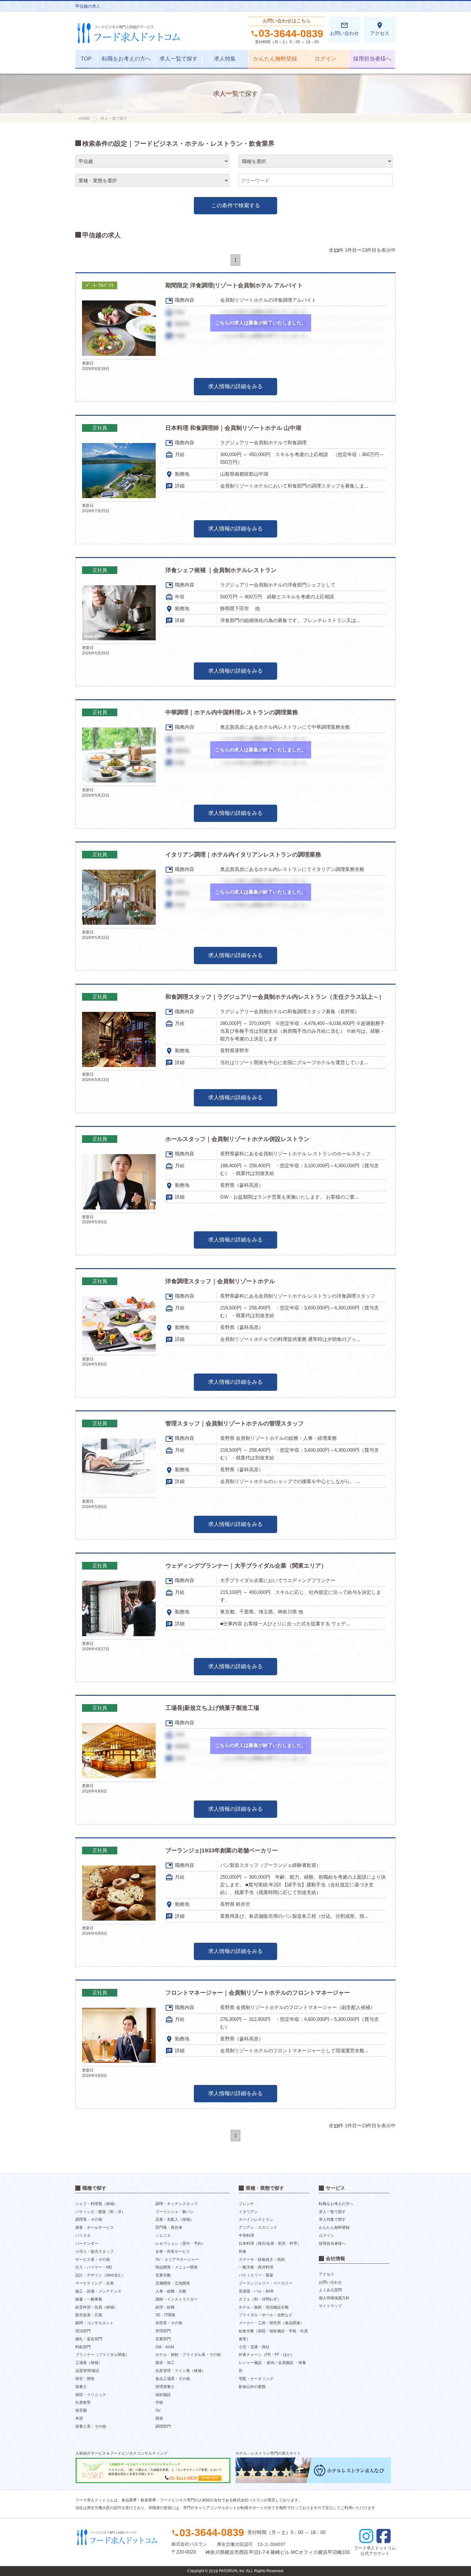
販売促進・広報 (89, 2315)
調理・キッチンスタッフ (177, 2204)
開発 (159, 2418)
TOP (86, 59)
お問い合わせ (344, 29)
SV (158, 2410)
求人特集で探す (332, 2219)
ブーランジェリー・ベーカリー (266, 2283)
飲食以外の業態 (252, 2387)
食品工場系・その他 (173, 2379)
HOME (84, 119)
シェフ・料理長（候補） (96, 2204)
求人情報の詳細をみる (235, 386)
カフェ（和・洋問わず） (260, 2299)
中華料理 (246, 2236)
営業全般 (163, 2275)
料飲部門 (83, 2347)
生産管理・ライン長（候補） (180, 2371)
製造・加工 (165, 2363)
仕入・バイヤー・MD (94, 2267)
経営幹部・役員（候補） (96, 2307)
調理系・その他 (89, 2219)
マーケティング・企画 (95, 2283)
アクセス (380, 29)
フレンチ (246, 2204)
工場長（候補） (89, 2363)
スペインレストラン (256, 2219)
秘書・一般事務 (89, 2299)
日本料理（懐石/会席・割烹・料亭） (270, 2244)
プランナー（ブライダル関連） (102, 2355)
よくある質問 (330, 2290)
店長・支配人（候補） (175, 2219)
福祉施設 (163, 2394)
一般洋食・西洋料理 (256, 2267)
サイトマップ (330, 2306)
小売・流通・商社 (254, 2347)
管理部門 (163, 2331)
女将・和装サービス (173, 2252)
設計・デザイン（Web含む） (100, 2275)
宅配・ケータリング (256, 2379)
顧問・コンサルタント (95, 2323)
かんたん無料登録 (275, 59)
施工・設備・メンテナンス (98, 2291)
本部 (79, 2418)
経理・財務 (165, 2307)
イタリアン (248, 2211)
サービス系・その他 (93, 2259)
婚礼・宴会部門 (89, 2339)
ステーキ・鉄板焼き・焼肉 (262, 2259)
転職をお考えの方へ (126, 59)
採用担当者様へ (372, 59)
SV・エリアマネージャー (177, 2259)
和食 (243, 2252)
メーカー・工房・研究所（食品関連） (271, 2323)
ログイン (326, 59)
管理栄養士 (165, 2387)
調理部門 (163, 2426)
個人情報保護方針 (334, 2298)
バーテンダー (87, 2244)
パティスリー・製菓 (256, 2275)
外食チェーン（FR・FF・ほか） (267, 2355)
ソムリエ (163, 2236)
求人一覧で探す (179, 59)
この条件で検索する (236, 205)
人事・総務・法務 (171, 2291)
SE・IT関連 (165, 2315)
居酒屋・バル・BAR (256, 2291)
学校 (159, 2402)
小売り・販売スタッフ (95, 2252)
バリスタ (83, 2236)
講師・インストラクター (177, 2299)
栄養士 (81, 2387)
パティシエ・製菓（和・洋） (100, 2211)
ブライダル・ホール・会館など (266, 2315)
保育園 (81, 2410)
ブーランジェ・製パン (175, 2211)
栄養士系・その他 (91, 2426)
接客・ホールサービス (95, 2227)
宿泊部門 (83, 2331)
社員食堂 (83, 2402)
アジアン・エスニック (258, 2227)
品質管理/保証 (87, 2371)
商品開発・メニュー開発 (177, 2267)
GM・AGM (165, 2347)
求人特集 (225, 59)
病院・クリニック (91, 2394)
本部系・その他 (169, 2323)
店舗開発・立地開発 (173, 2283)
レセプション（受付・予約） (180, 2244)
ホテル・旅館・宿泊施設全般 (264, 2307)
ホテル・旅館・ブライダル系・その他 (188, 2355)
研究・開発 (85, 2379)
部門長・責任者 (169, 2227)
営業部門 (163, 2339)
